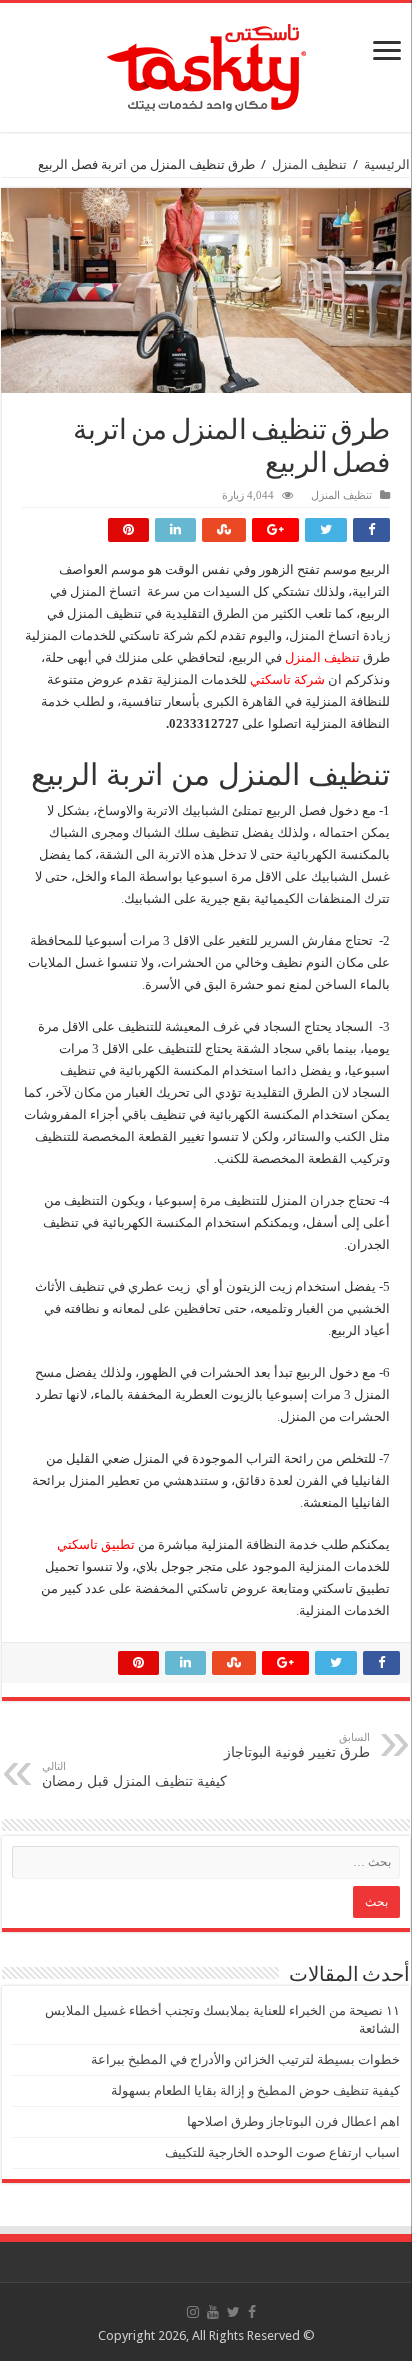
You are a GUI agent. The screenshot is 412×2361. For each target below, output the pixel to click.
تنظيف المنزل (309, 164)
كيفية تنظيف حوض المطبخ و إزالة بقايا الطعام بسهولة (255, 2090)
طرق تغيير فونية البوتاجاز (297, 1745)
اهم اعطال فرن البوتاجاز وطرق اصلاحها (293, 2121)
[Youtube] (213, 2312)
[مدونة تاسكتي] (206, 64)
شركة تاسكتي (287, 679)
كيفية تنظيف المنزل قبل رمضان (134, 1774)
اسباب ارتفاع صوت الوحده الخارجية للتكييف (282, 2152)
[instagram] (193, 2312)
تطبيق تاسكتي (96, 1544)
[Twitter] (233, 2312)
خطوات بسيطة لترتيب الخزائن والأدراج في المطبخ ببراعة (245, 2059)
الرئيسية (387, 164)
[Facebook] (252, 2312)
